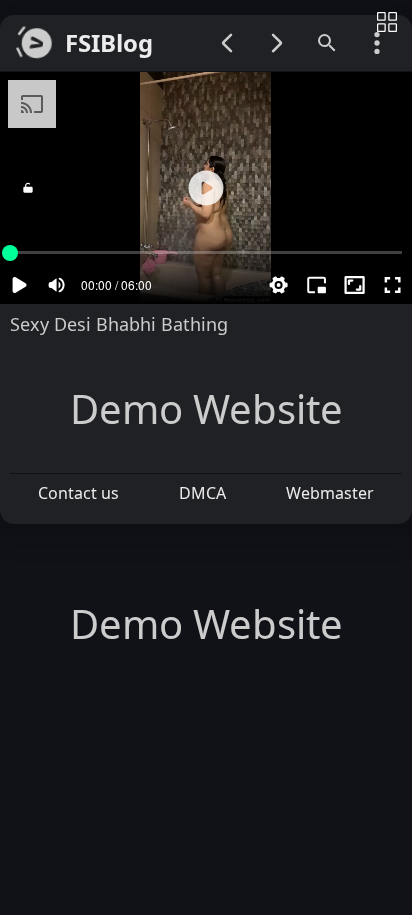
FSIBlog (109, 43)
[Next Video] (277, 43)
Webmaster (330, 493)
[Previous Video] (227, 43)
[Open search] (327, 43)
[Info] (387, 23)
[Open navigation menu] (377, 43)
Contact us (78, 493)
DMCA (202, 493)
